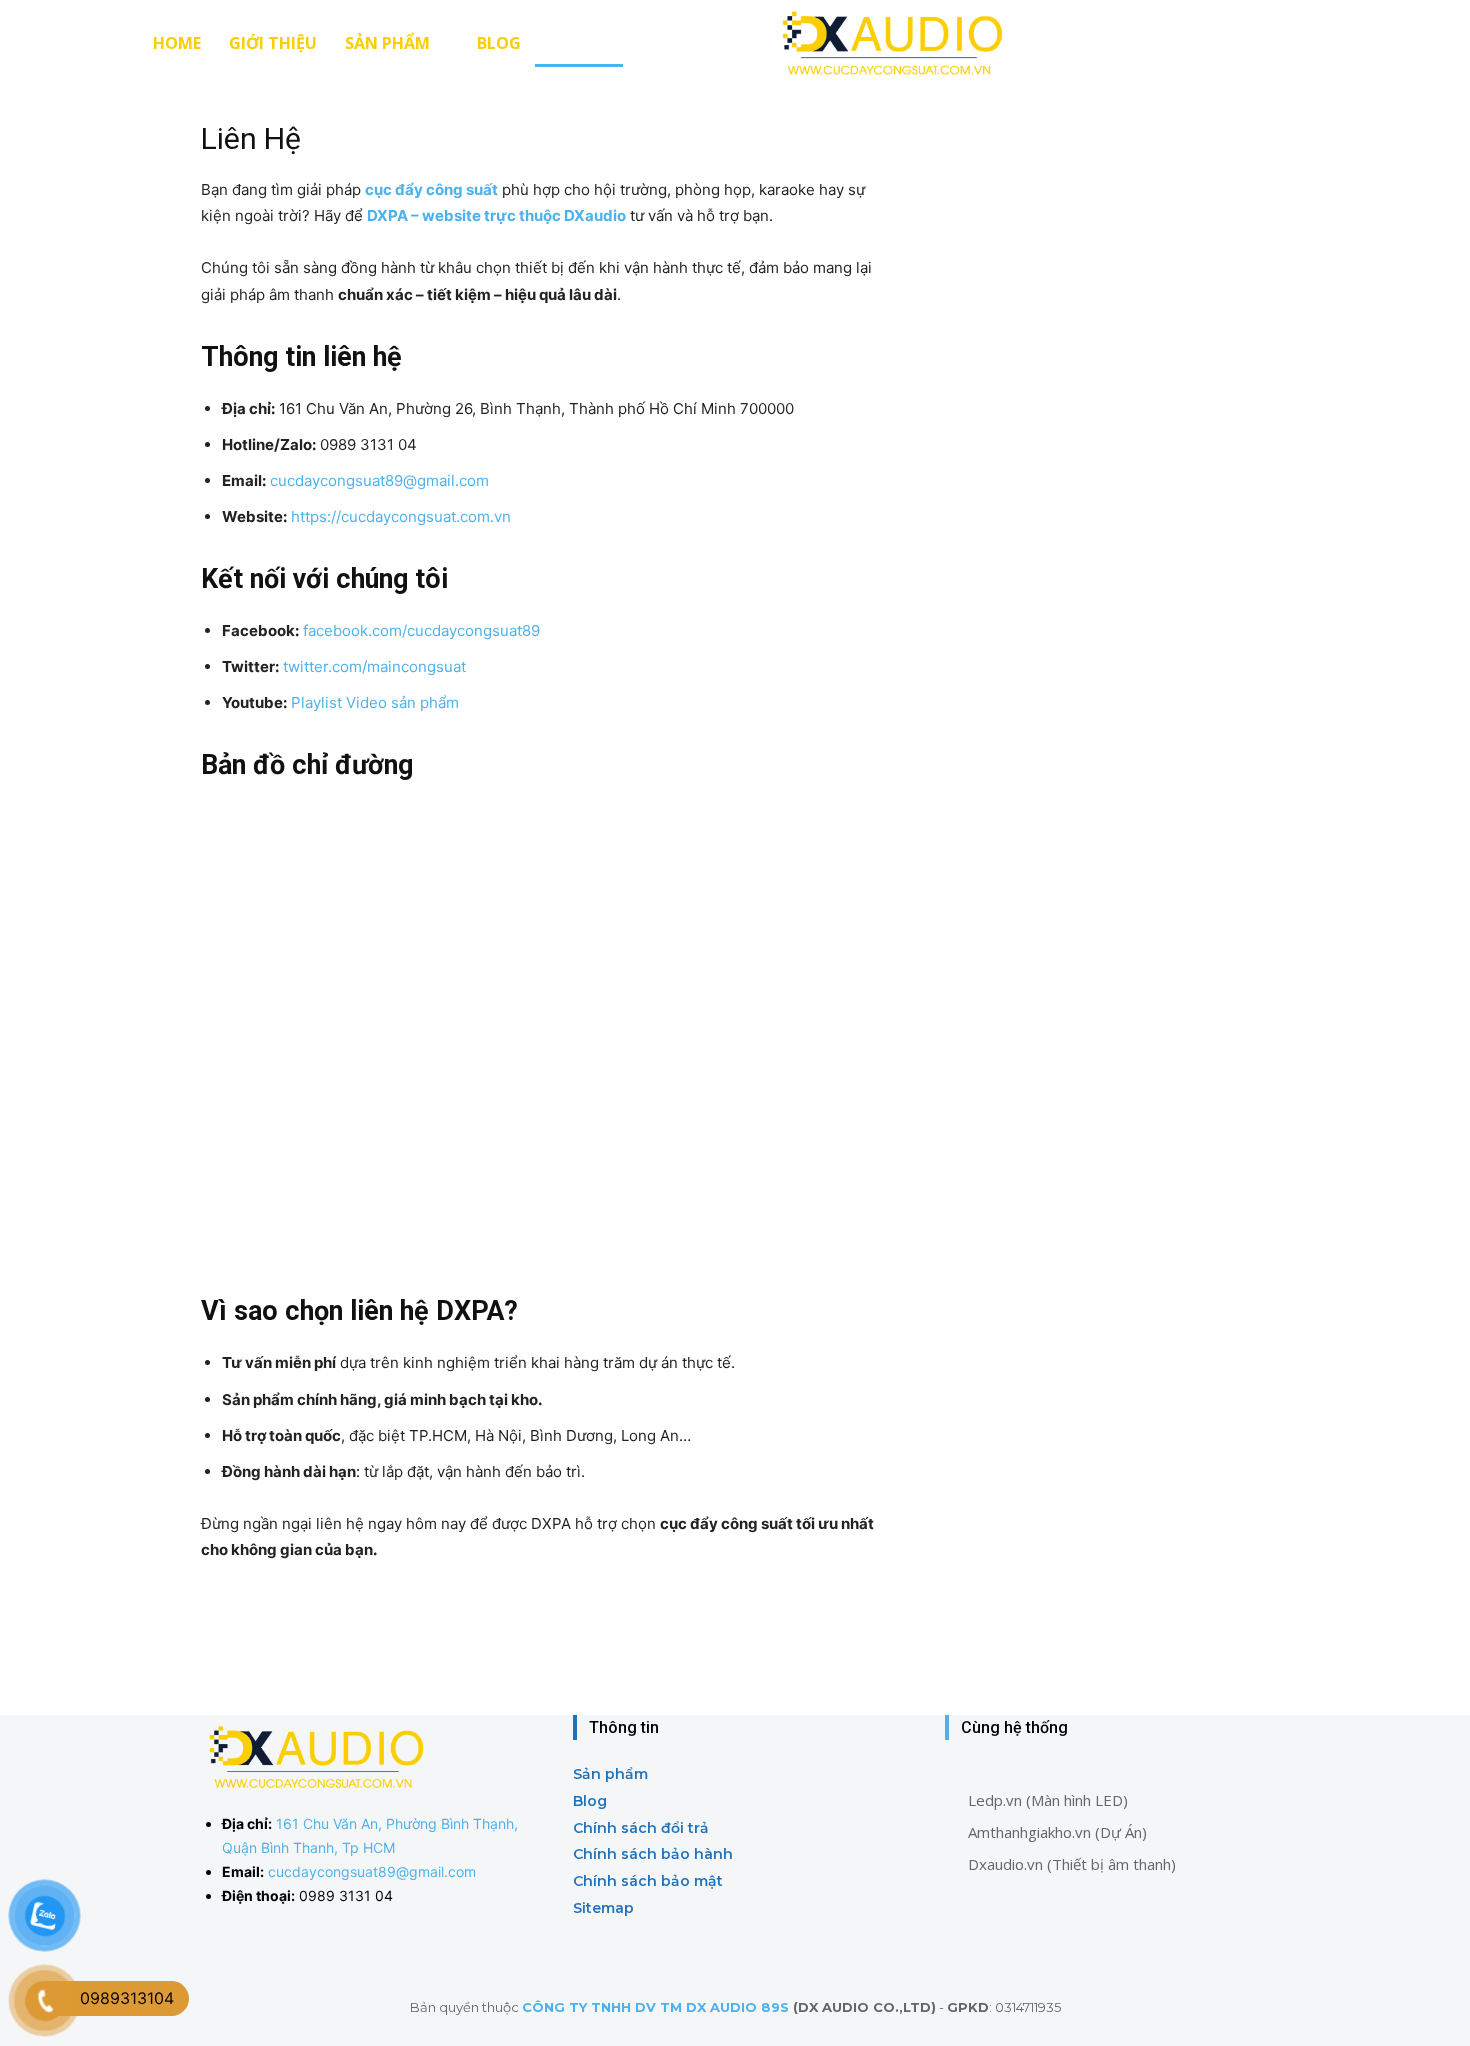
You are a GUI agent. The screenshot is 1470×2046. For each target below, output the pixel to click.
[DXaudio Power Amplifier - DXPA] (890, 42)
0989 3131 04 (346, 1895)
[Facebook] (962, 1946)
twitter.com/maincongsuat (374, 666)
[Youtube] (1097, 1946)
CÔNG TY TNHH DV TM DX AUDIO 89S (655, 2007)
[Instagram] (1007, 1946)
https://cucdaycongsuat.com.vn (401, 516)
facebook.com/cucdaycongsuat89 (421, 630)
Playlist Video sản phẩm (375, 702)
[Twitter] (1052, 1946)
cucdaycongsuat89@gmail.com (379, 480)
